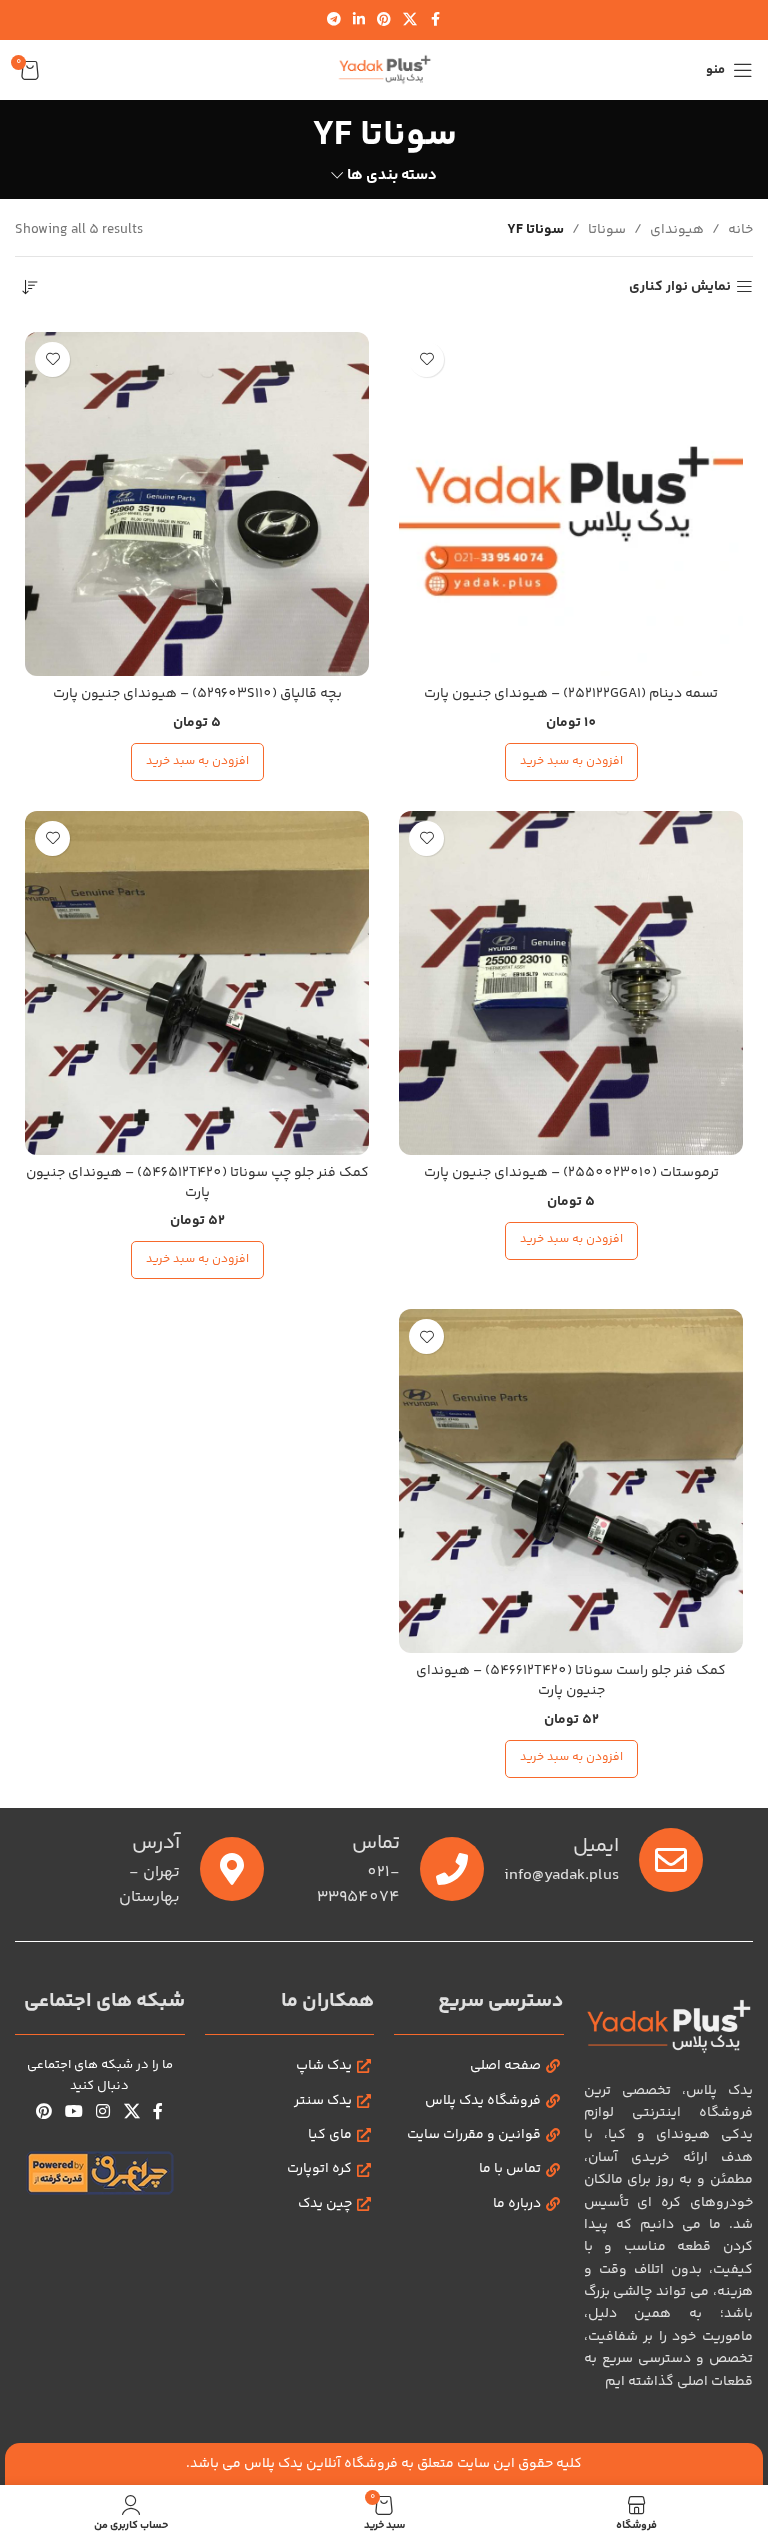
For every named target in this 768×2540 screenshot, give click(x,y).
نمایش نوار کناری (680, 287)
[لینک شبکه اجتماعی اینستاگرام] (103, 2113)
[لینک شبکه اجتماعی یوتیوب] (74, 2113)
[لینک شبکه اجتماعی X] (410, 20)
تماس (376, 1843)
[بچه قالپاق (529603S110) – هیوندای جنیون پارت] (197, 504)
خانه (740, 230)
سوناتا (607, 230)
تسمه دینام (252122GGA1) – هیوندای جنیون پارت (571, 694)
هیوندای (677, 230)
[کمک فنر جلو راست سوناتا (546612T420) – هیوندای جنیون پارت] (571, 1481)
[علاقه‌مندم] (426, 359)
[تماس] (452, 1869)
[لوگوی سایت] (384, 70)
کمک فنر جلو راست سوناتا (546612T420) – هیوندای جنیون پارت (571, 1681)
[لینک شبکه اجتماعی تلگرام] (334, 20)
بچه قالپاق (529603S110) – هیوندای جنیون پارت (197, 694)
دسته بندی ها (392, 175)
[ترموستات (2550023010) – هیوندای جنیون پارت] (571, 983)
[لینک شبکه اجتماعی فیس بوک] (435, 20)
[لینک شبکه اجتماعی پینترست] (384, 20)
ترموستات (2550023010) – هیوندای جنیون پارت (571, 1173)
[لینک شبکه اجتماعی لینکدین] (359, 20)
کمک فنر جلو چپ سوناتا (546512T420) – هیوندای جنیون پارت (197, 1183)
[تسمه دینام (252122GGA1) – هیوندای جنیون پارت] (571, 504)
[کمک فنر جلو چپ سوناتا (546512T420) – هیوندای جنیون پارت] (197, 983)
